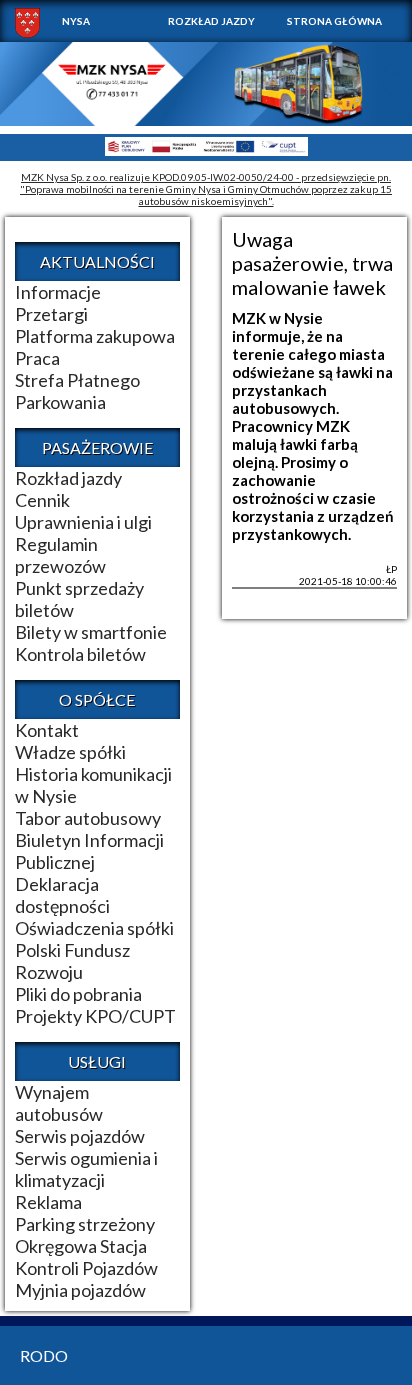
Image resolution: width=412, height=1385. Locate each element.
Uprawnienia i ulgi (83, 522)
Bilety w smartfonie (91, 632)
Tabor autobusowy (88, 818)
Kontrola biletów (80, 654)
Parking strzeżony (85, 1224)
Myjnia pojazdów (80, 1290)
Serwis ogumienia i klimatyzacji (86, 1169)
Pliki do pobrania (78, 994)
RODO (44, 1355)
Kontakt (47, 730)
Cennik (42, 500)
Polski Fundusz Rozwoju (72, 961)
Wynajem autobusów (59, 1103)
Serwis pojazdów (80, 1136)
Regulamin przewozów (60, 555)
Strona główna (334, 21)
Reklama (48, 1202)
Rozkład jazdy (211, 21)
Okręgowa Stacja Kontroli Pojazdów (86, 1257)
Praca (37, 358)
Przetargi (51, 314)
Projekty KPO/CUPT (95, 1016)
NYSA (76, 21)
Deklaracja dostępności (62, 895)
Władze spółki (70, 752)
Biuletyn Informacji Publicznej (89, 851)
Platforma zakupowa (95, 336)
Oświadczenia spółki (94, 928)
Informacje (58, 292)
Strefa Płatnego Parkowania (77, 391)
